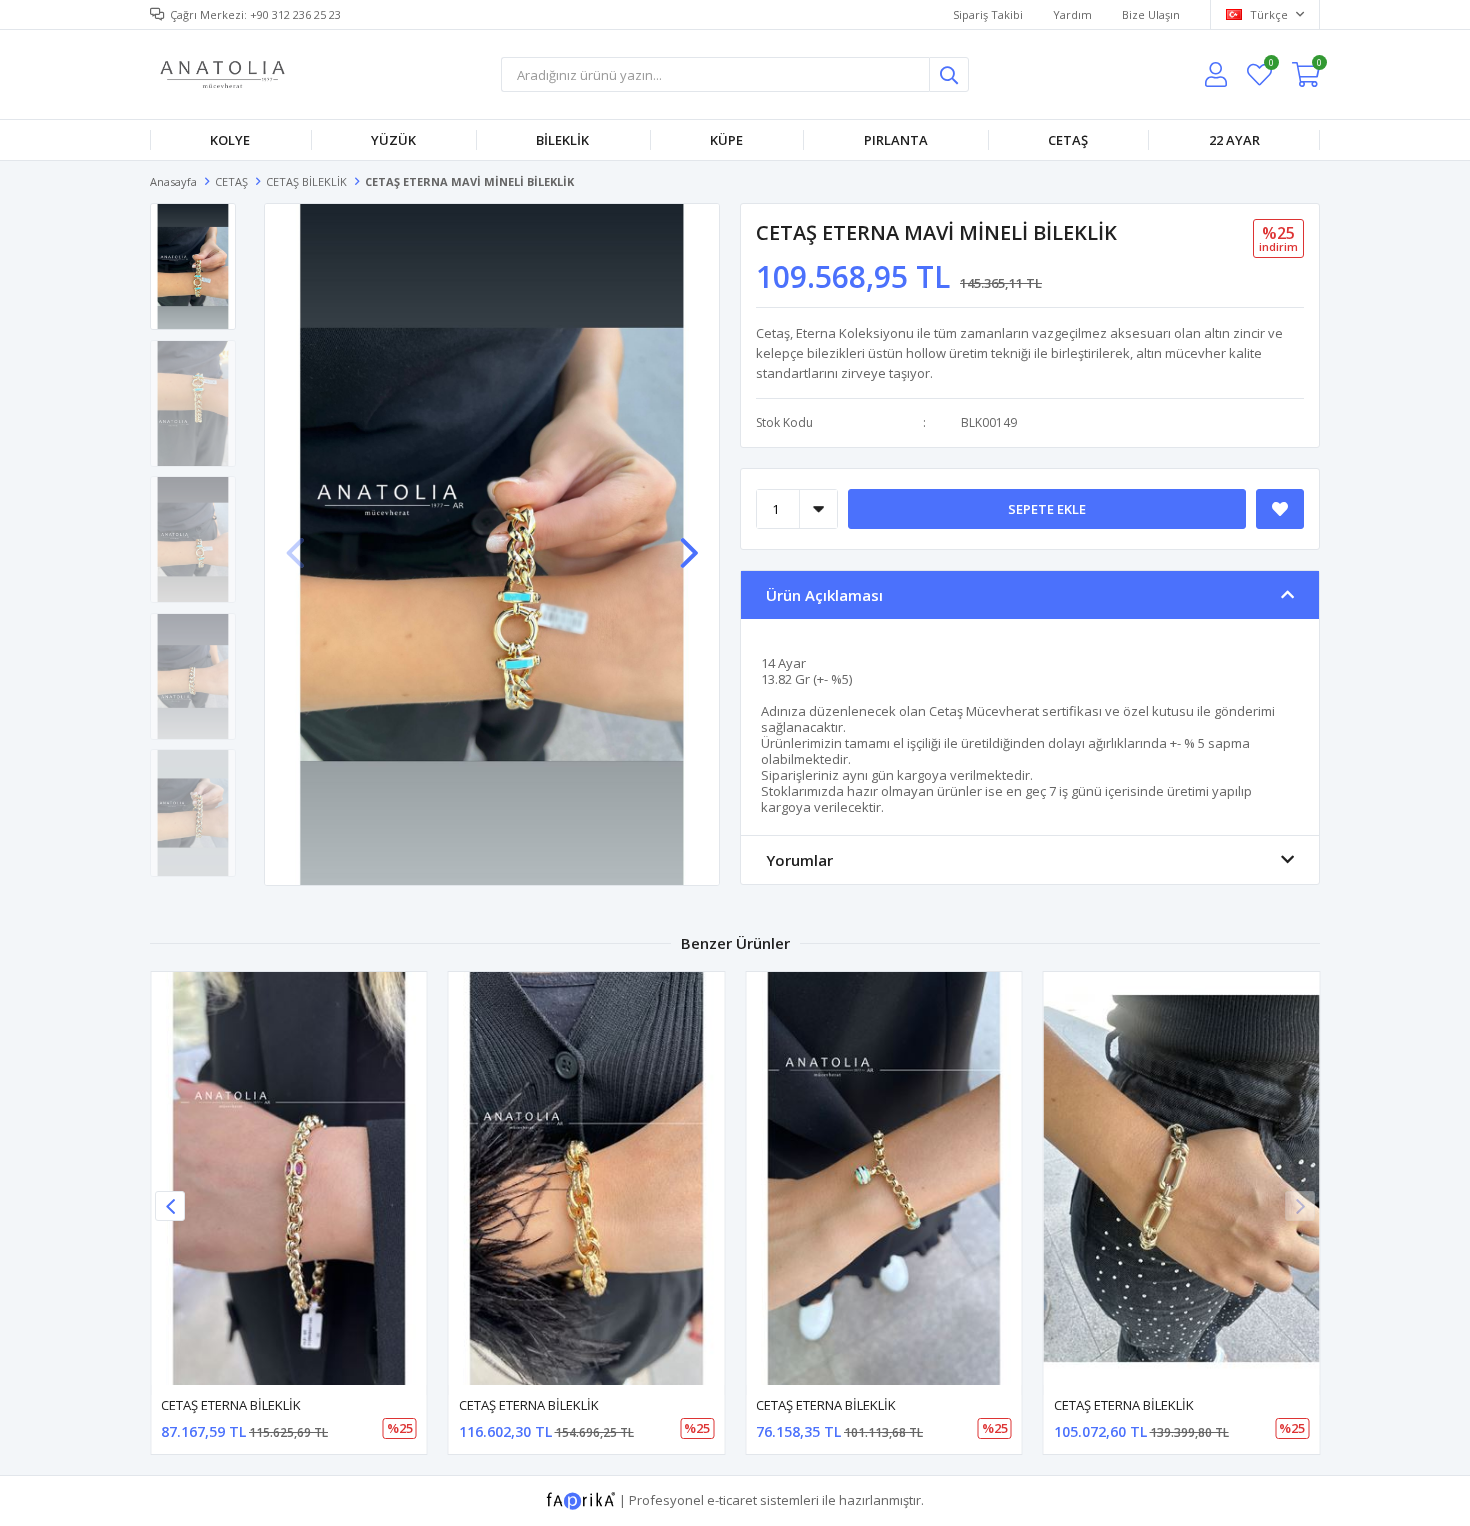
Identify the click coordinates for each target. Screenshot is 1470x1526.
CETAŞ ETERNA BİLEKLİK (231, 1405)
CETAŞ (1068, 140)
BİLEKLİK (562, 140)
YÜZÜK (393, 140)
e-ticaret (732, 1500)
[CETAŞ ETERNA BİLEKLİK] (289, 1178)
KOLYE (230, 140)
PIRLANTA (896, 140)
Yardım (1072, 14)
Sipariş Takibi (988, 14)
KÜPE (726, 140)
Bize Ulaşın (1151, 14)
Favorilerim (1270, 65)
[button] (689, 543)
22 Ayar (1234, 140)
